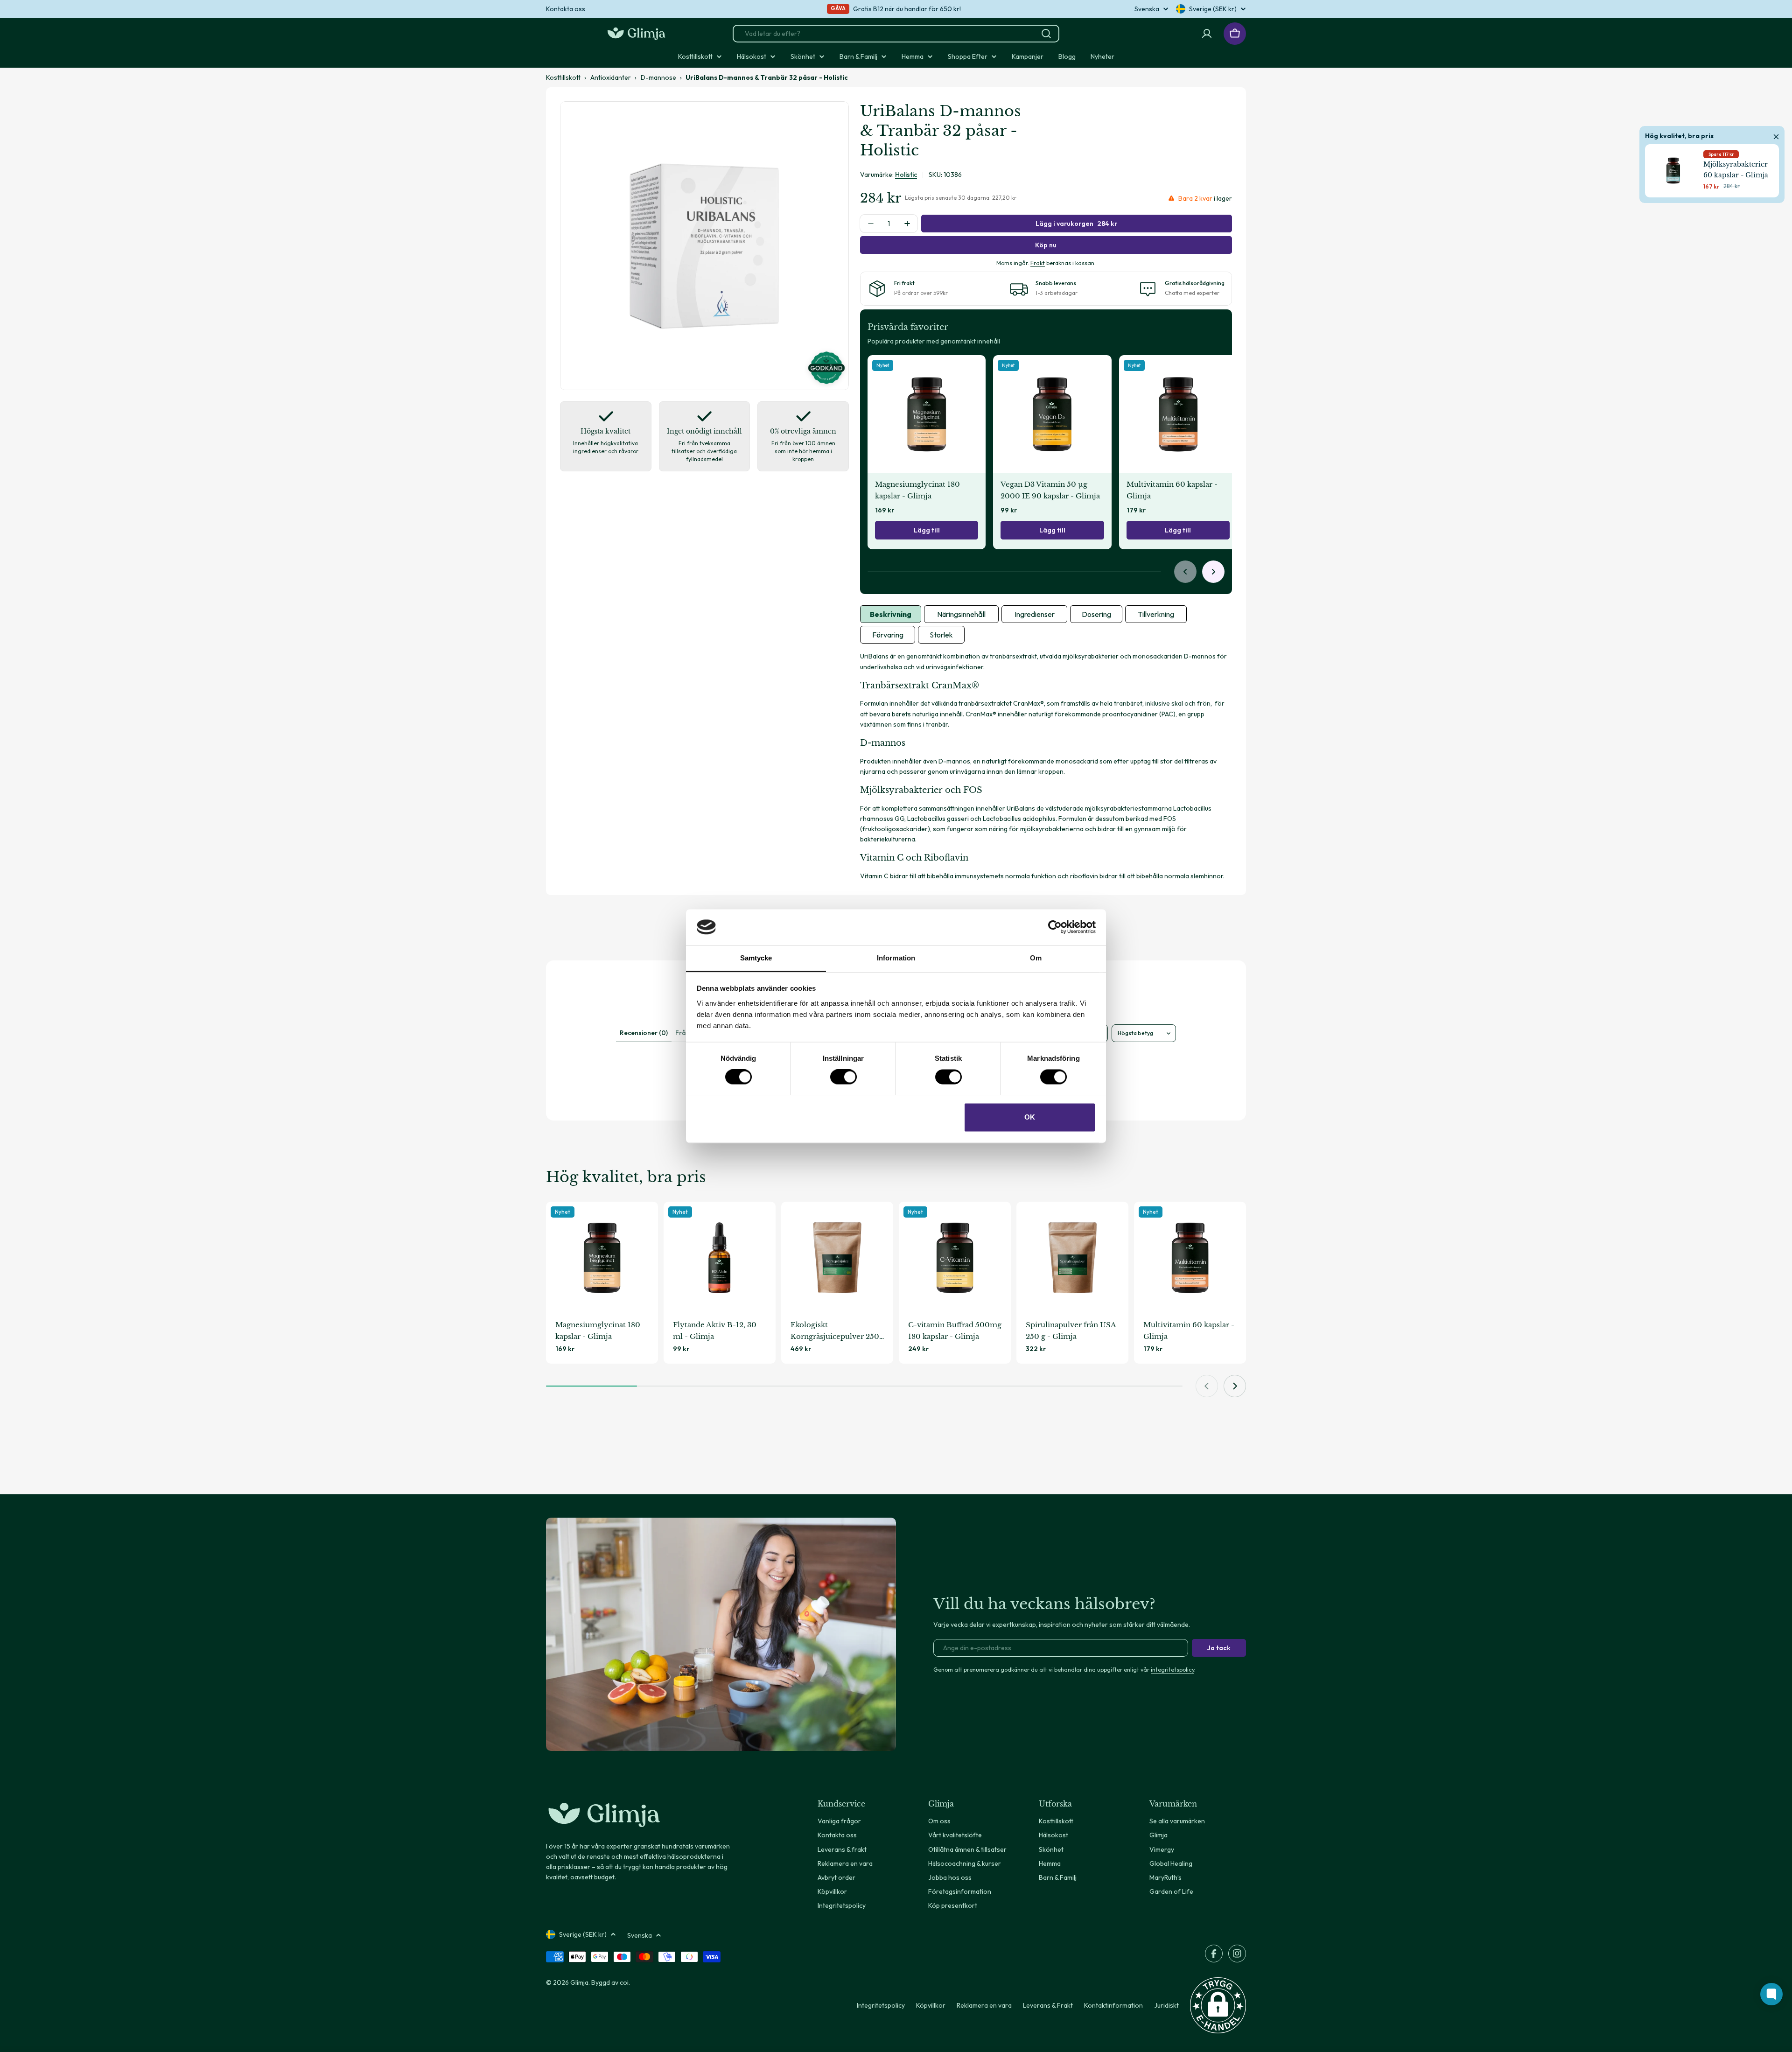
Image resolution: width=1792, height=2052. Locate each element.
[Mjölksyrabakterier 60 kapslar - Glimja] (1673, 171)
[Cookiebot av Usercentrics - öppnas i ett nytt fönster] (1055, 927)
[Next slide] (1213, 572)
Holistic (906, 175)
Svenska (1147, 9)
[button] (1218, 2005)
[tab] (891, 614)
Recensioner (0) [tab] (644, 1033)
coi (624, 1982)
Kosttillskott (563, 77)
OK (1030, 1117)
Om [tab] (1036, 958)
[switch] (843, 1077)
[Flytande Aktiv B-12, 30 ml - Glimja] (720, 1258)
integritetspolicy (1172, 1669)
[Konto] (1207, 34)
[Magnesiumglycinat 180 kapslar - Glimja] (927, 414)
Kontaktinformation (1113, 2005)
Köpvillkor (931, 2005)
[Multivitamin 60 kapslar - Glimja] (1178, 414)
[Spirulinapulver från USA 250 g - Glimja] (1072, 1258)
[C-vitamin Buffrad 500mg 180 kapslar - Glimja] (955, 1258)
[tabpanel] (1046, 766)
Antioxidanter (611, 77)
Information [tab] (896, 958)
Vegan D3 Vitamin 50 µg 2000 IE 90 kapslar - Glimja (1050, 490)
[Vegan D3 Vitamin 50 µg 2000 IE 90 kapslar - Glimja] (1052, 414)
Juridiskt (1166, 2005)
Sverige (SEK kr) (1213, 9)
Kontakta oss (566, 9)
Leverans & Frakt (1048, 2005)
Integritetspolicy (881, 2005)
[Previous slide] (1185, 572)
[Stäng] (1776, 135)
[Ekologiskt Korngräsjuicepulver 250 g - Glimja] (837, 1258)
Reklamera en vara (984, 2005)
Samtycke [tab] (756, 958)
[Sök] (1046, 34)
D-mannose (658, 77)
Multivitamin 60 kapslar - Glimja (1172, 490)
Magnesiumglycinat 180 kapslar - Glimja (917, 490)
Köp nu (1046, 245)
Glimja (579, 1982)
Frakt (1038, 263)
